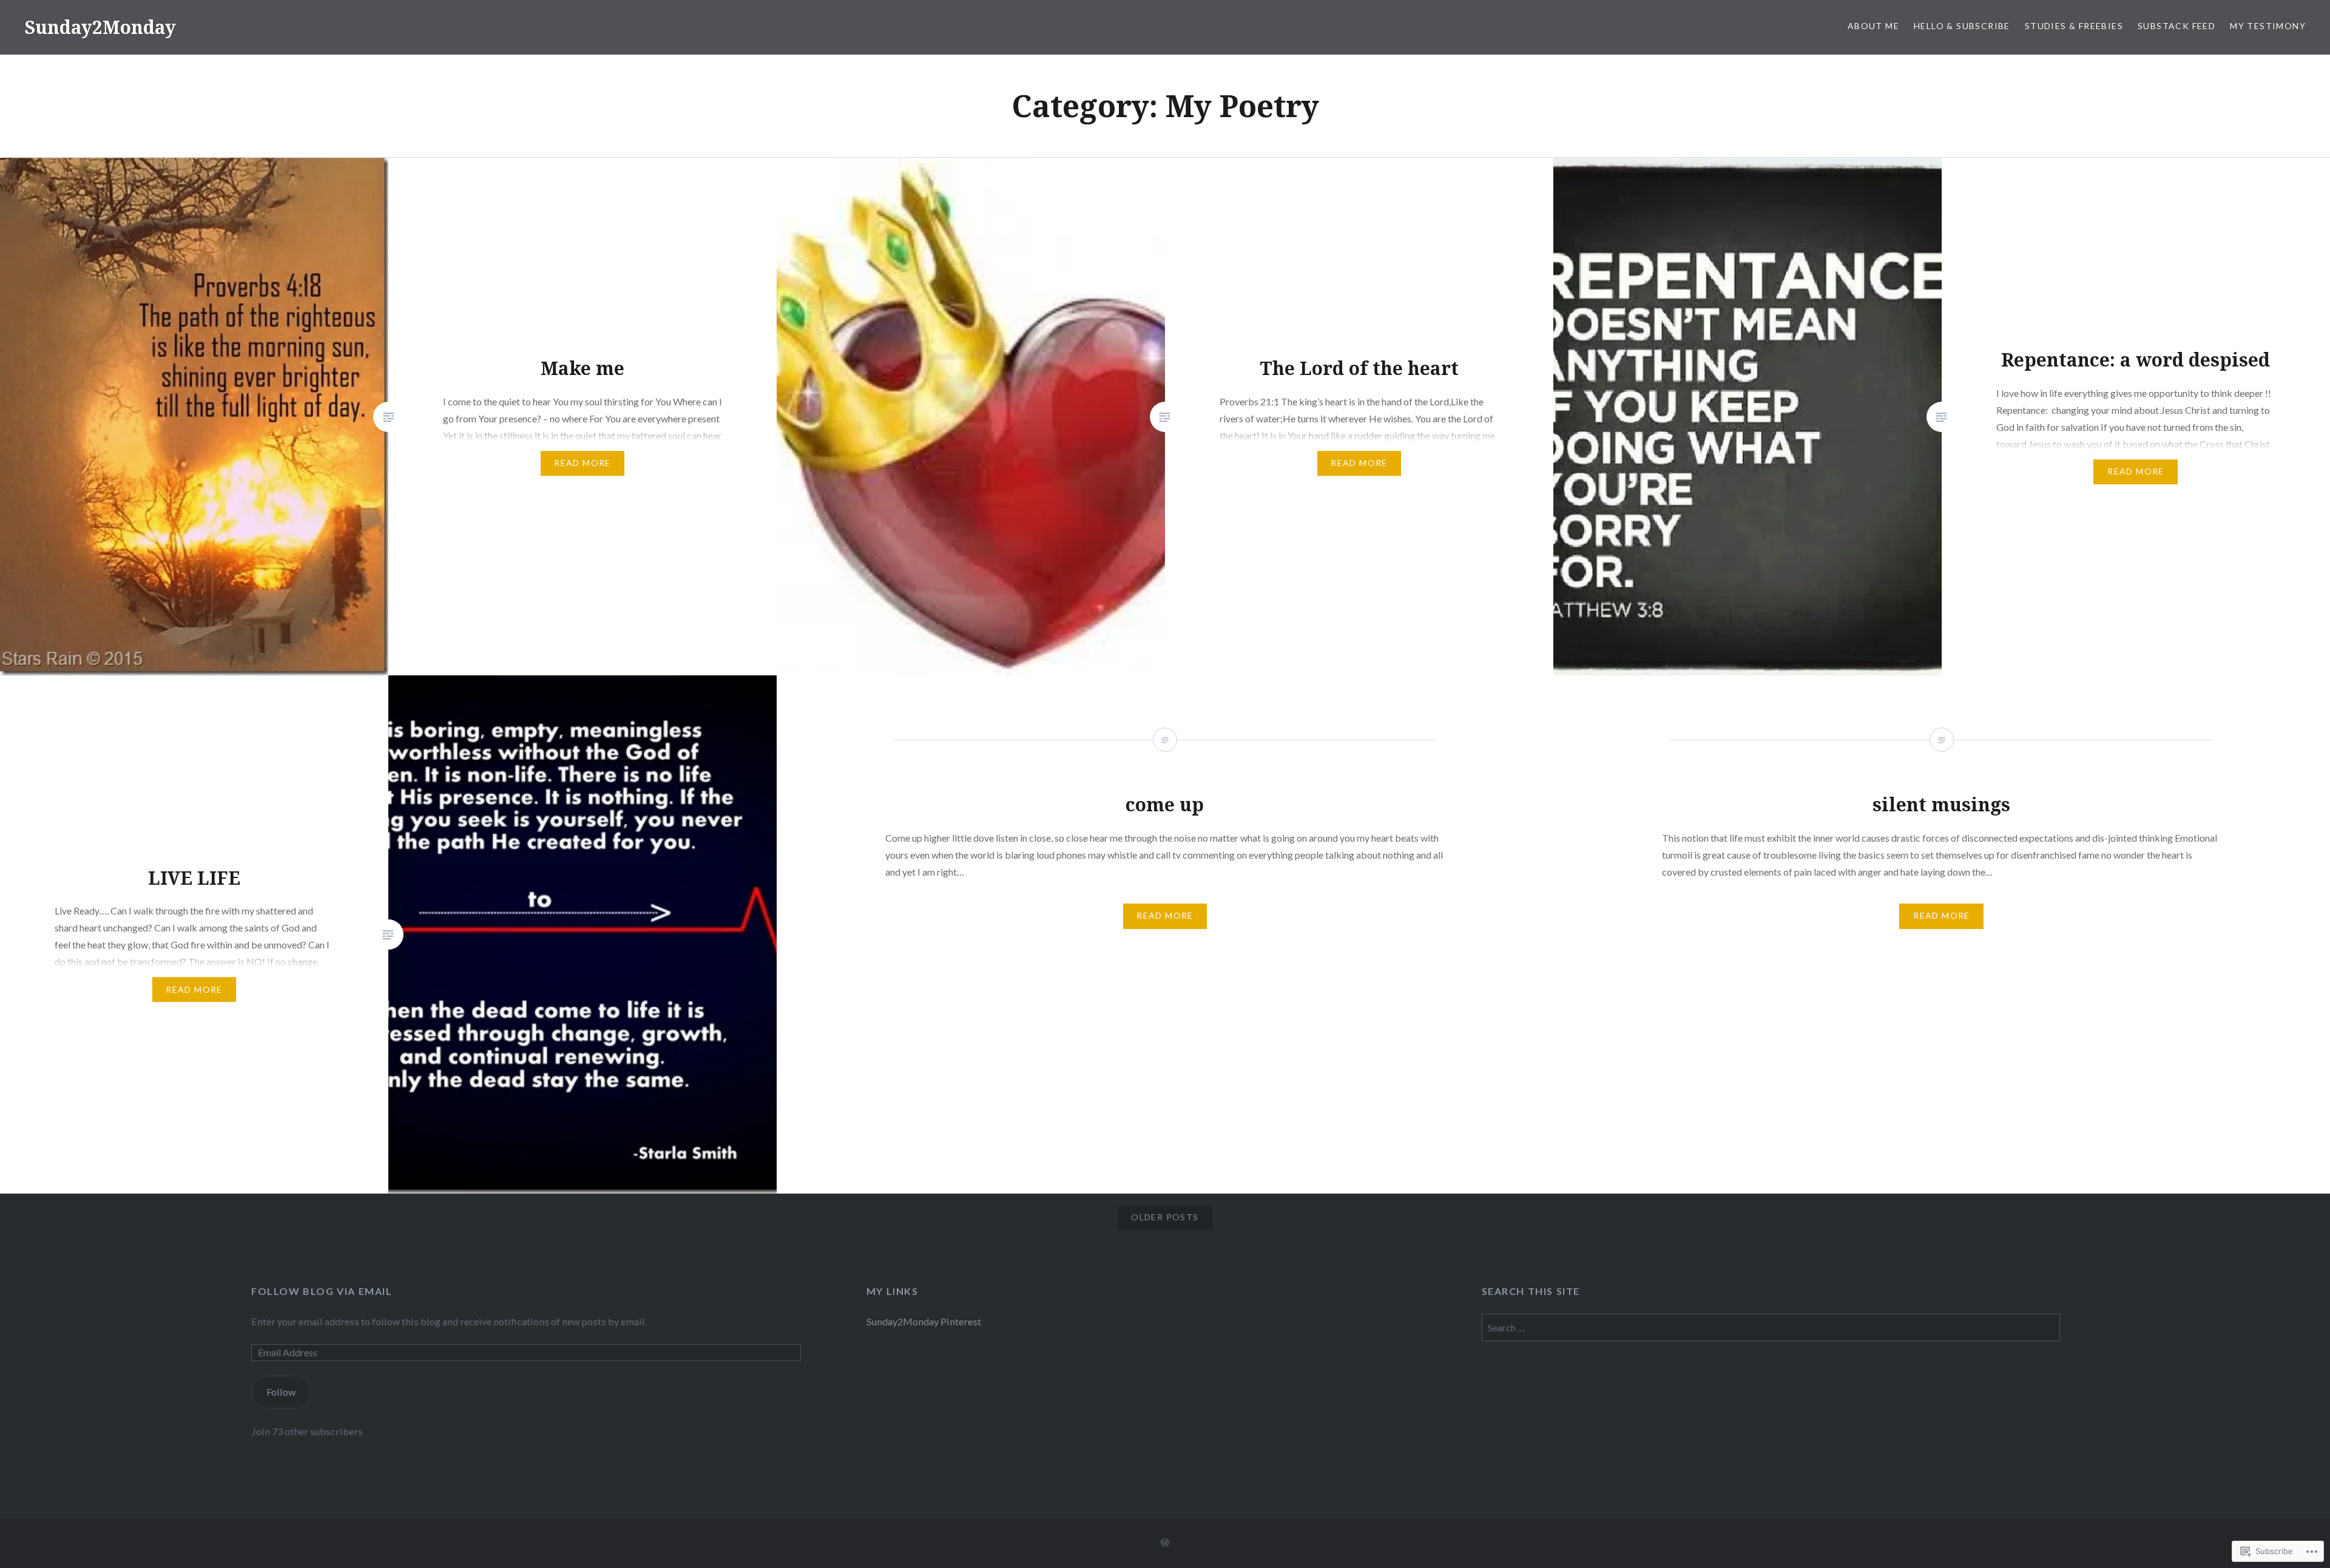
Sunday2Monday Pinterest (924, 1321)
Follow (281, 1392)
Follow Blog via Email (322, 1291)
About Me (1873, 26)
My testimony (2268, 26)
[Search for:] (1771, 1327)
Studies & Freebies (2074, 26)
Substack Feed (2176, 26)
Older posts (1165, 1217)
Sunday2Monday (100, 27)
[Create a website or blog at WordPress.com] (1165, 1543)
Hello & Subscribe (1962, 26)
